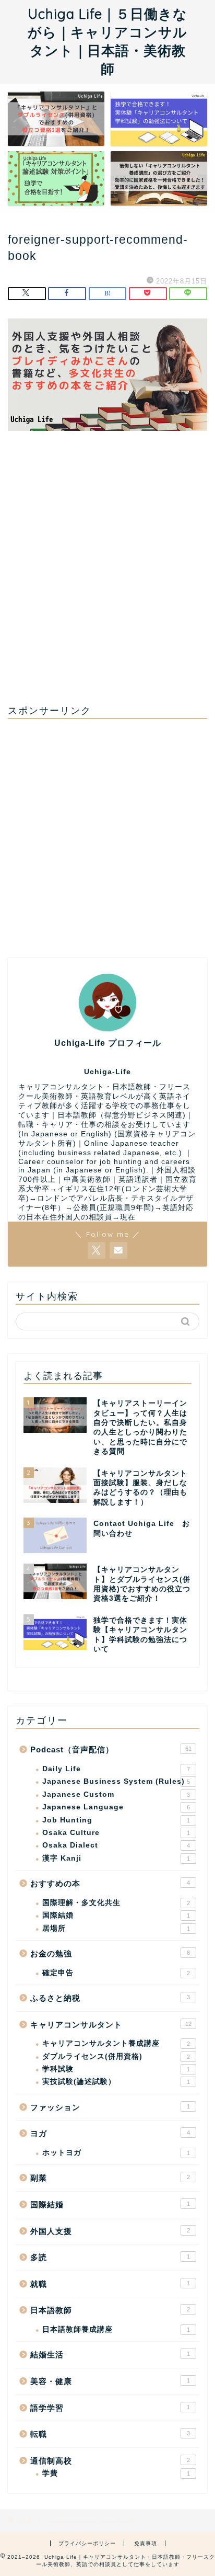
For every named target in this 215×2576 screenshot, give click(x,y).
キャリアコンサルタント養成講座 (116, 2043)
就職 (110, 2284)
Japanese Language (116, 1807)
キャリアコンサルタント (111, 2025)
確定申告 (116, 1973)
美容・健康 (110, 2381)
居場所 (116, 1928)
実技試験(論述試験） (116, 2082)
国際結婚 (116, 1915)
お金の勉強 (110, 1953)
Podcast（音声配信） (111, 1749)
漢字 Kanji (116, 1858)
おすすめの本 (110, 1883)
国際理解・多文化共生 (116, 1903)
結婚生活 (110, 2355)
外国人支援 (110, 2231)
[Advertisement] (107, 576)
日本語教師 (110, 2310)
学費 (116, 2473)
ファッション (110, 2107)
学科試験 (116, 2069)
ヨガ (110, 2133)
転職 (110, 2434)
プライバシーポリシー (87, 2543)
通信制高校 (110, 2461)
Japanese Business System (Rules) (116, 1781)
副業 (110, 2178)
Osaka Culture (116, 1833)
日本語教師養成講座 (116, 2329)
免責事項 (146, 2543)
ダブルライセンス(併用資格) (116, 2056)
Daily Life (116, 1769)
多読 (110, 2257)
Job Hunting (116, 1820)
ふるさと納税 (110, 1998)
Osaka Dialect (116, 1845)
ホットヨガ (116, 2153)
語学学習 (110, 2408)
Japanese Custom (116, 1794)
